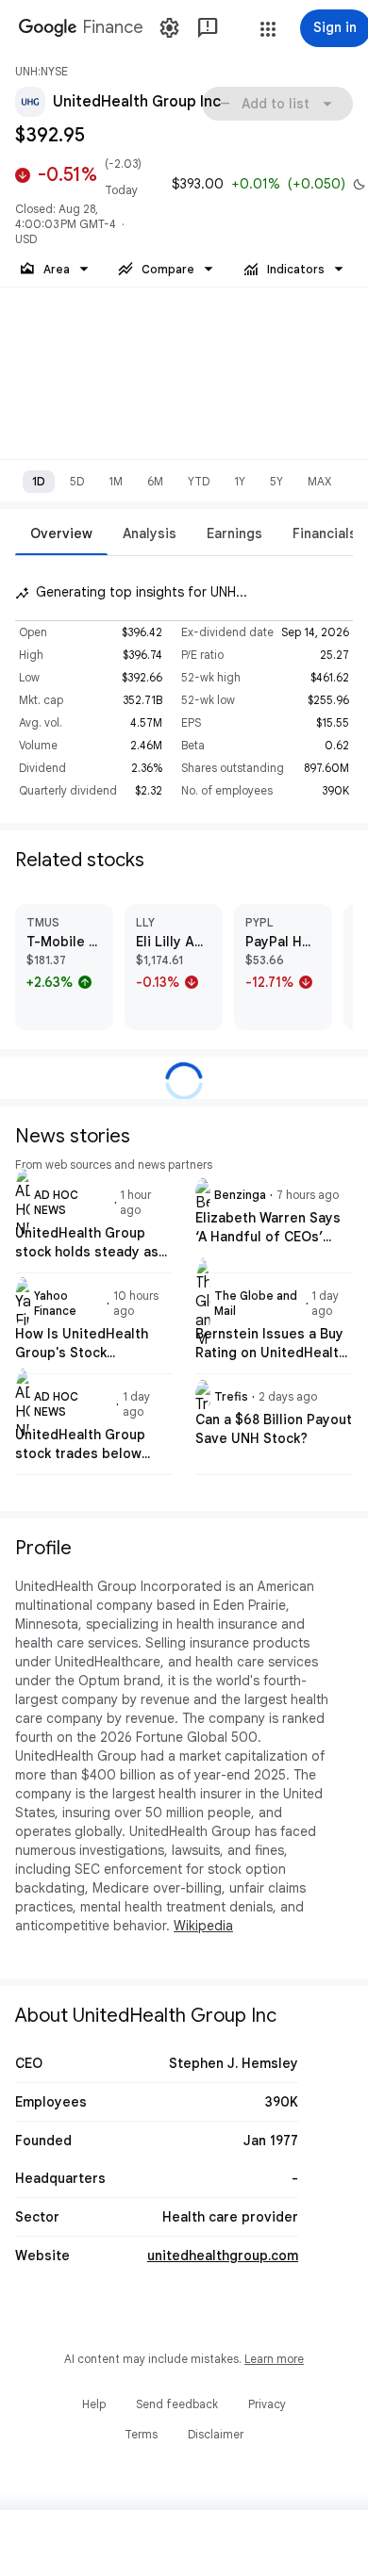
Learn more (274, 2359)
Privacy (267, 2404)
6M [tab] (155, 481)
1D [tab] (39, 481)
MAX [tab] (319, 481)
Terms (141, 2434)
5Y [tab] (276, 481)
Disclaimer (216, 2434)
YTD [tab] (199, 481)
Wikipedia (203, 1926)
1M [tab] (116, 481)
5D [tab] (77, 481)
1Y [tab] (240, 481)
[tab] (61, 533)
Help (94, 2404)
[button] (268, 29)
